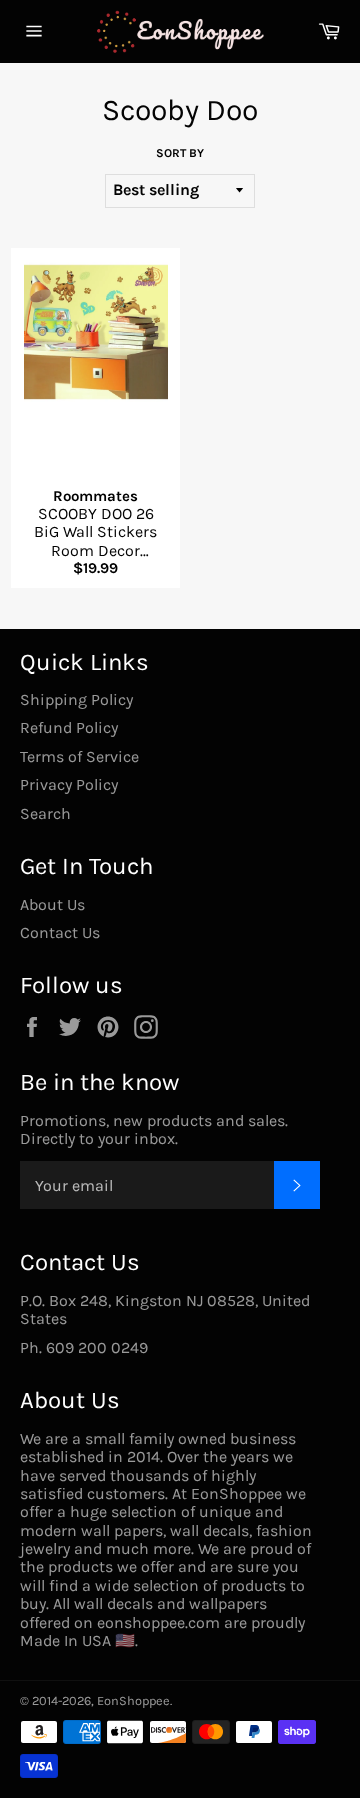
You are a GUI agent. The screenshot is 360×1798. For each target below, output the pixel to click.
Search (45, 813)
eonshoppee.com (158, 1622)
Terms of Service (79, 756)
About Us (52, 904)
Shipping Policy (76, 699)
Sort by (180, 153)
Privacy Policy (69, 784)
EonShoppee (133, 1700)
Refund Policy (69, 727)
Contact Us (60, 932)
